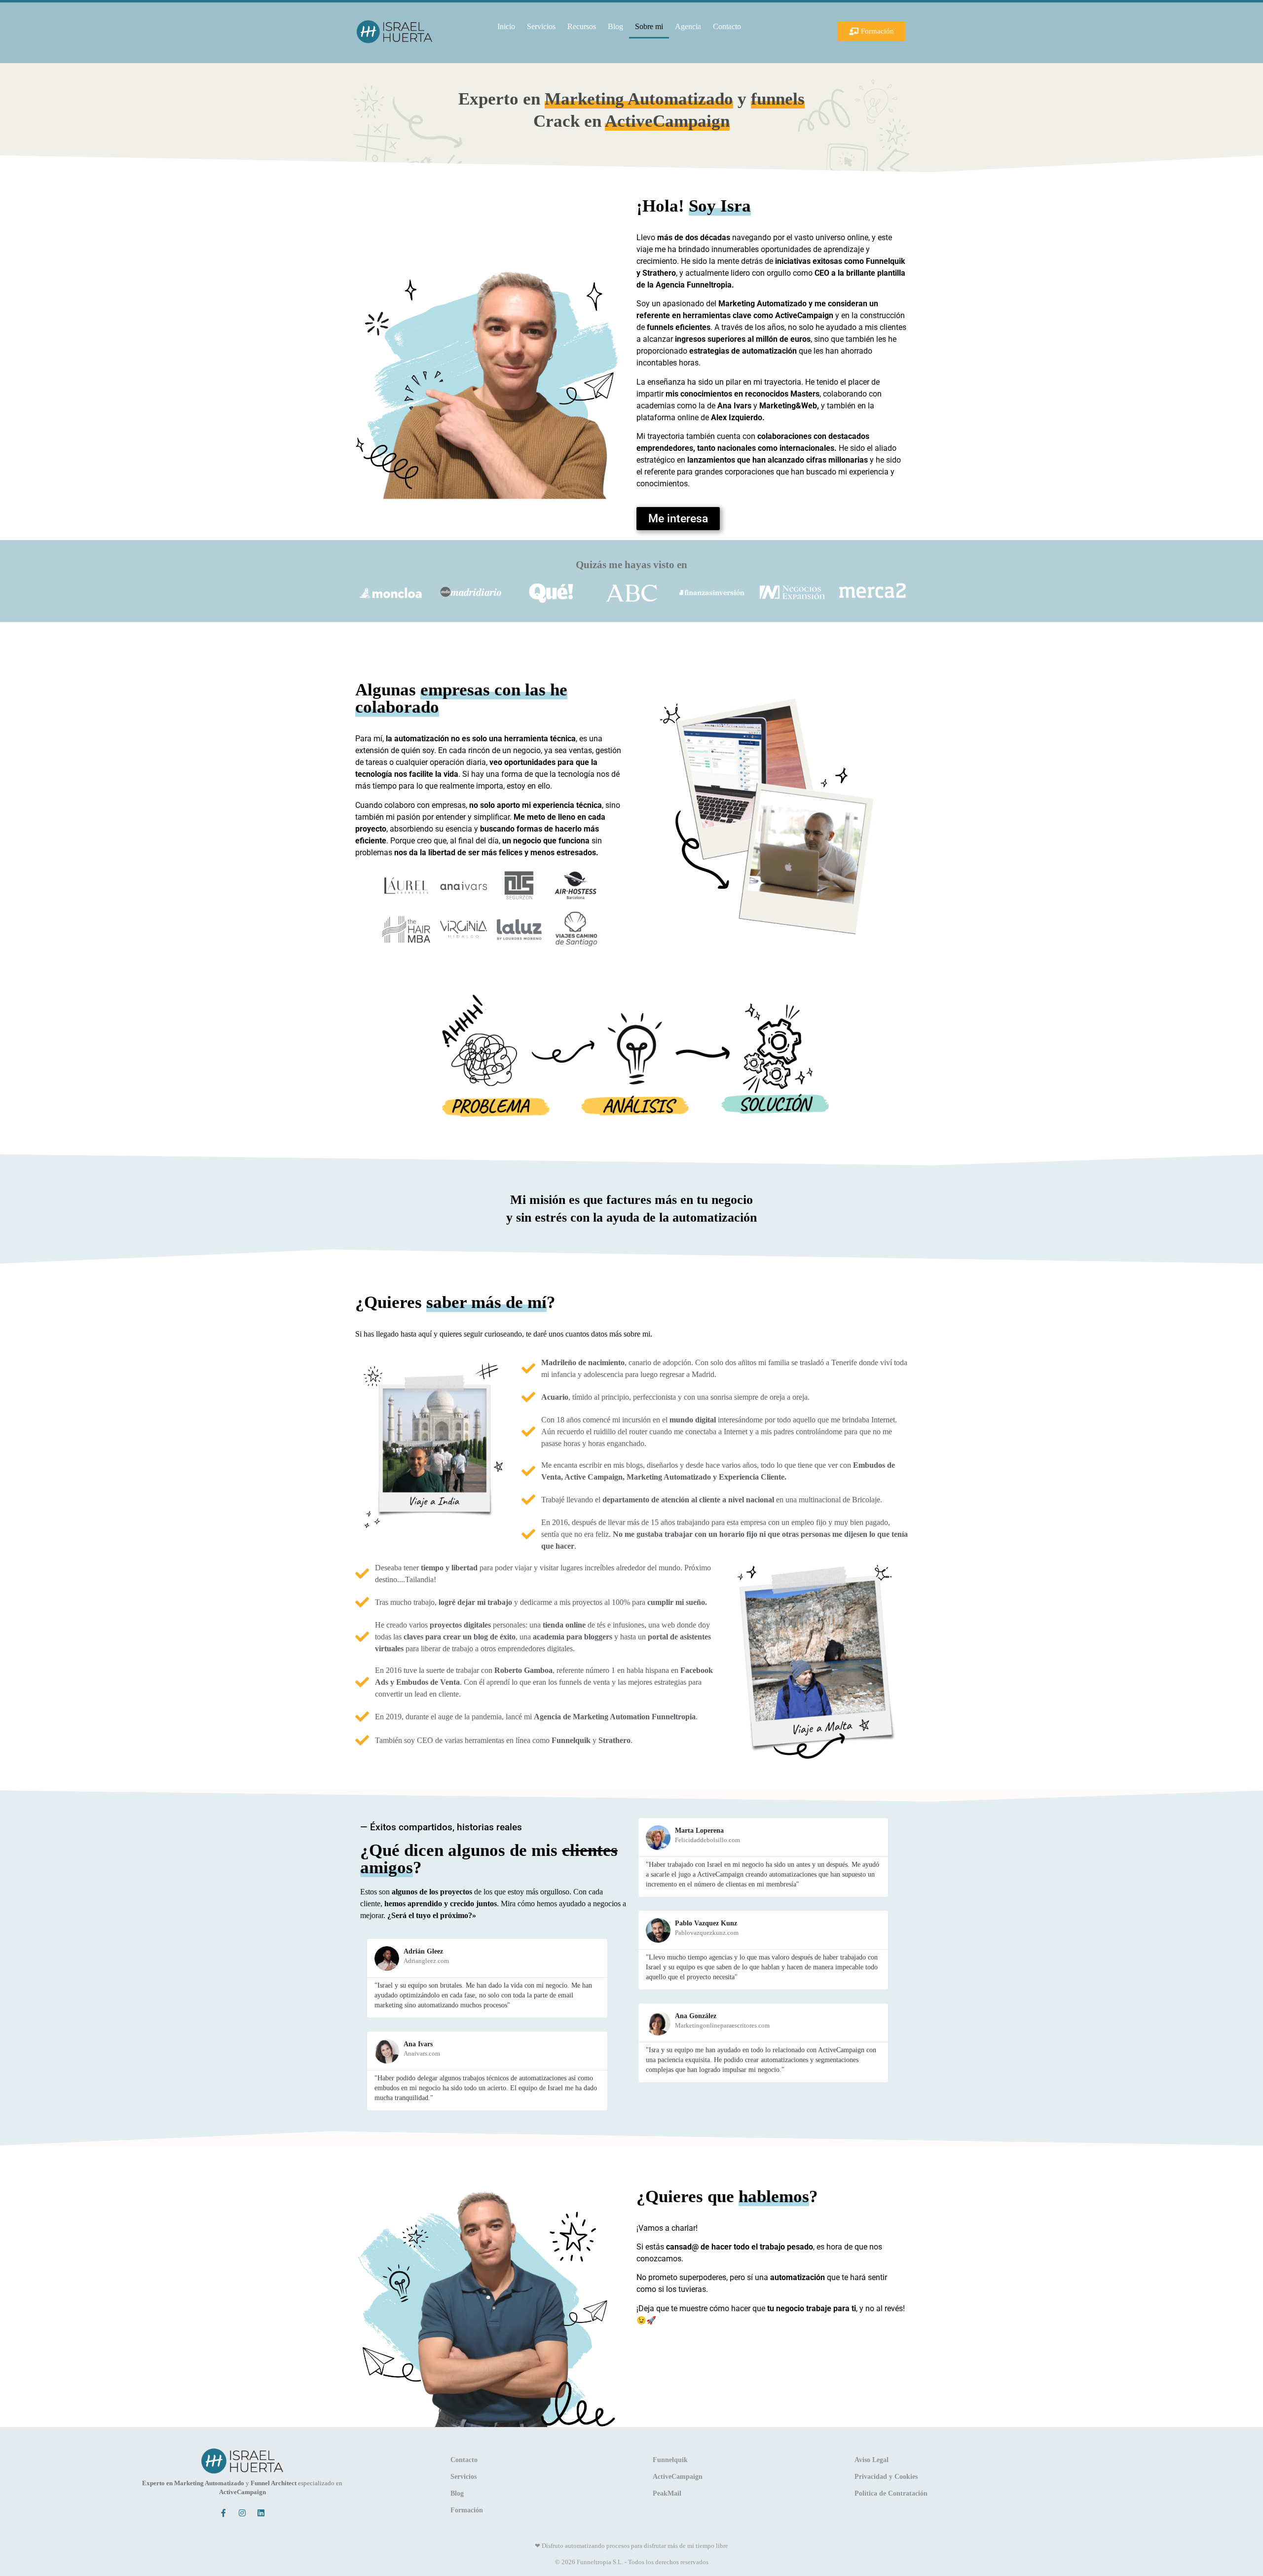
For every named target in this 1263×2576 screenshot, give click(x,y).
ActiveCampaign (678, 2477)
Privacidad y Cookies (886, 2477)
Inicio (506, 26)
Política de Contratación (891, 2493)
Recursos (582, 26)
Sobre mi (649, 26)
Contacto (727, 26)
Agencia (688, 26)
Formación (467, 2510)
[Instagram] (242, 2513)
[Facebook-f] (223, 2513)
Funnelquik (670, 2460)
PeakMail (667, 2493)
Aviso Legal (872, 2460)
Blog (615, 26)
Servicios (541, 26)
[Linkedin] (261, 2513)
